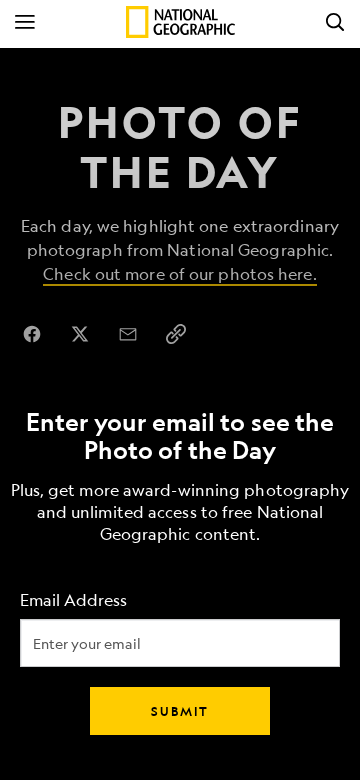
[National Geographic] (180, 22)
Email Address (73, 600)
